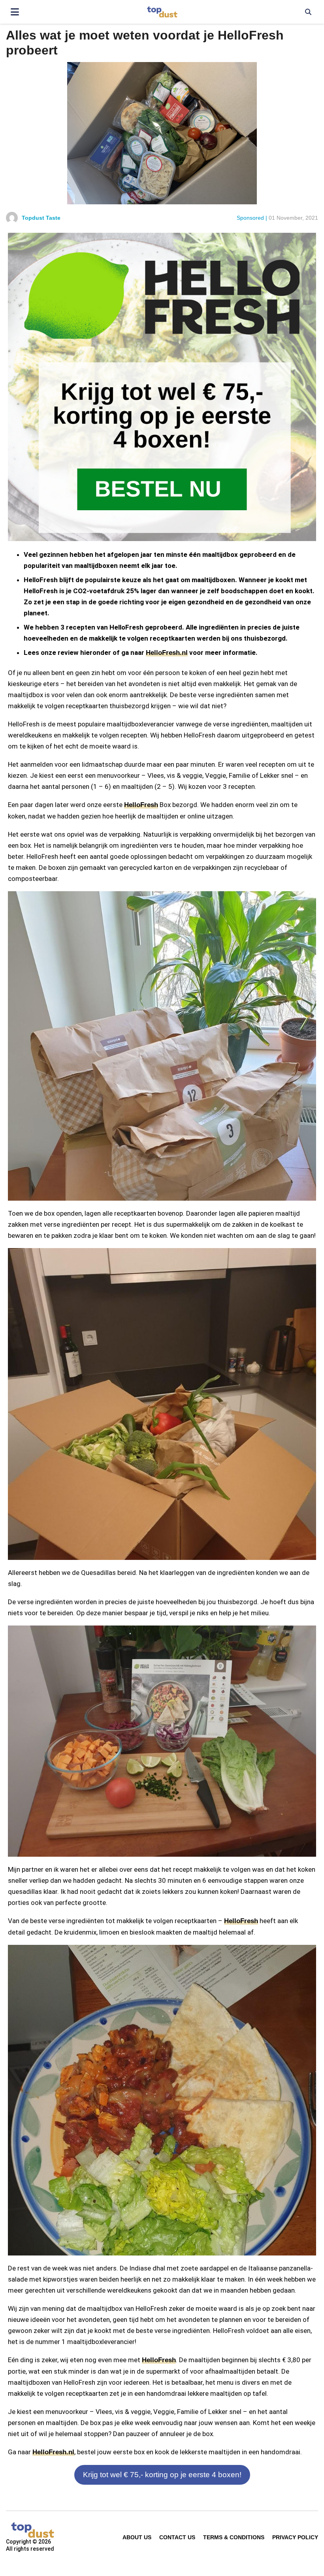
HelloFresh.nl (167, 653)
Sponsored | (252, 218)
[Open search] (308, 12)
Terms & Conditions (234, 2537)
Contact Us (177, 2537)
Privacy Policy (295, 2537)
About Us (137, 2537)
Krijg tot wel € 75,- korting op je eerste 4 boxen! (162, 2475)
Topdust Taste (41, 218)
